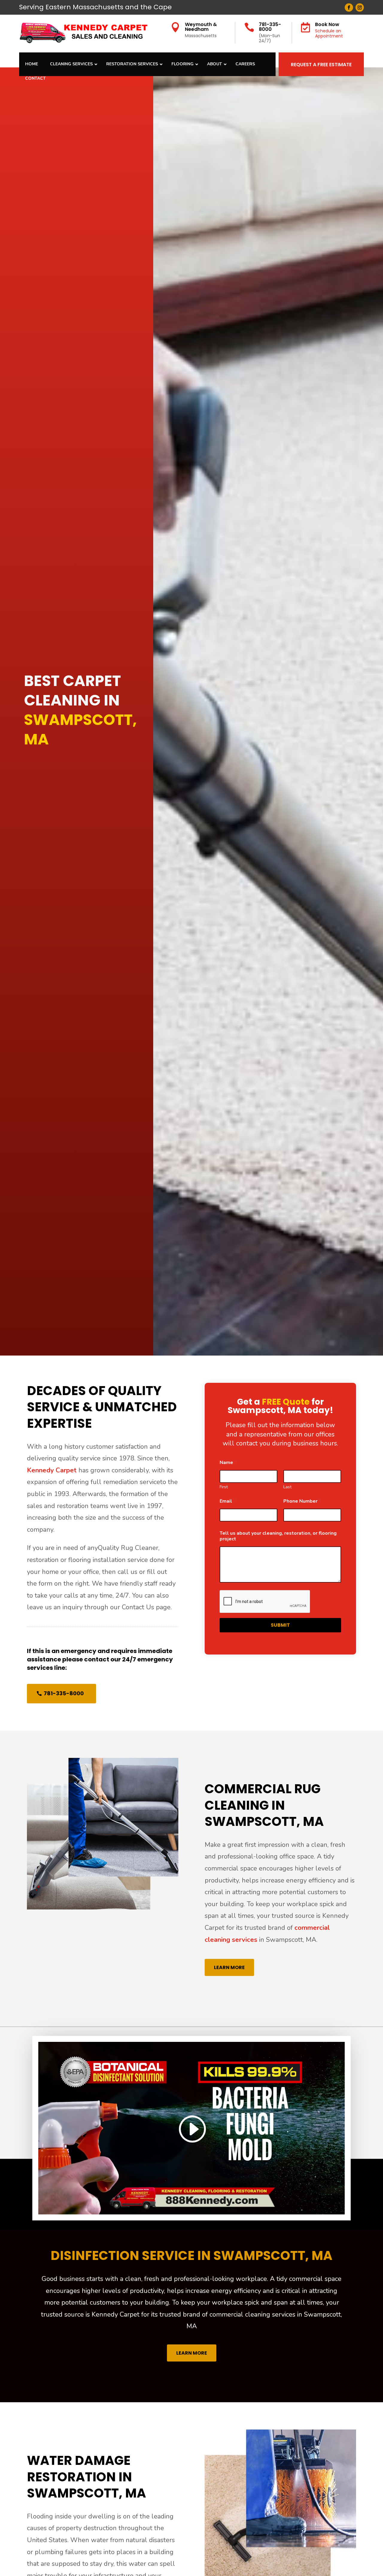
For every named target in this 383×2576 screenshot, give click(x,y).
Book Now (327, 24)
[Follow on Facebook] (349, 7)
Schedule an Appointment (329, 33)
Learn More (229, 1967)
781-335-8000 (270, 27)
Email (228, 1501)
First (224, 1487)
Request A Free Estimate (321, 65)
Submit (280, 1625)
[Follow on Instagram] (360, 7)
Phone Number (302, 1501)
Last (287, 1487)
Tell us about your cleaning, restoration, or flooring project (278, 1536)
